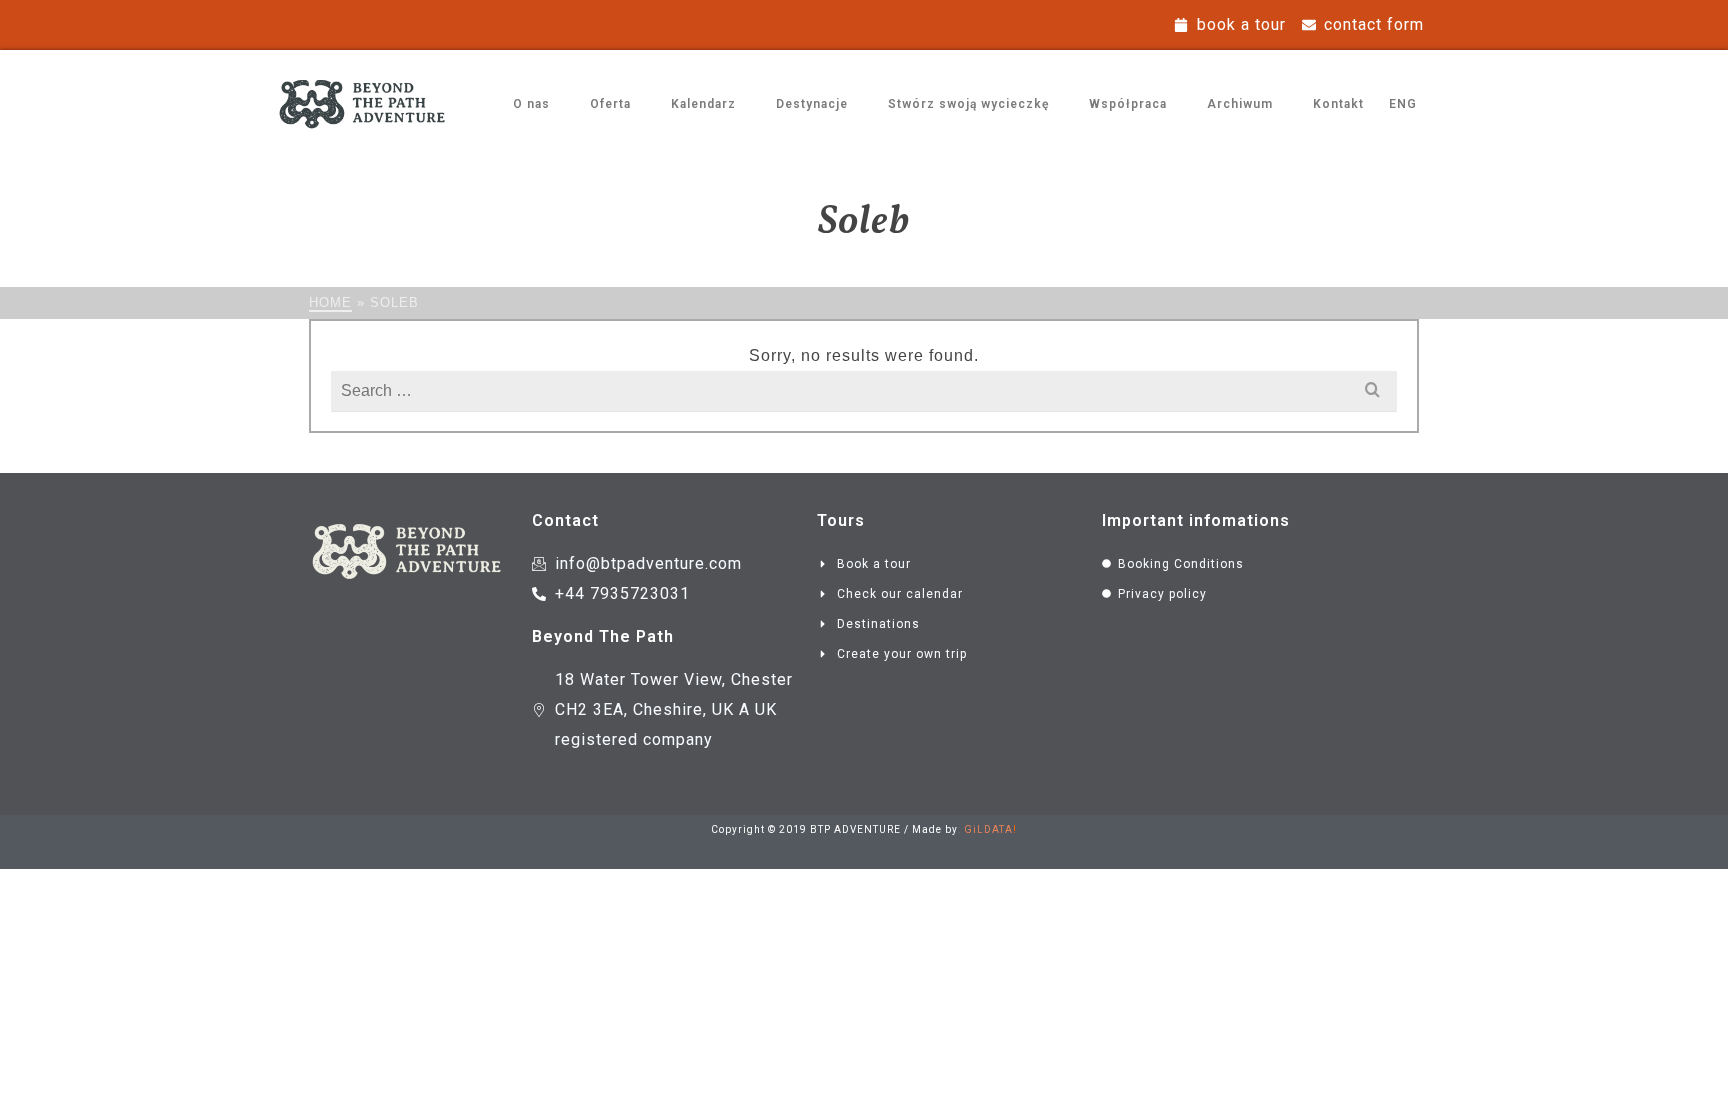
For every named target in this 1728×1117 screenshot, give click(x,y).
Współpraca (1128, 104)
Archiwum (1240, 104)
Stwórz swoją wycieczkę (968, 104)
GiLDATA (988, 829)
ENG (1403, 104)
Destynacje (812, 104)
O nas (531, 104)
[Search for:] (864, 390)
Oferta (610, 104)
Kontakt (1338, 104)
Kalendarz (703, 104)
